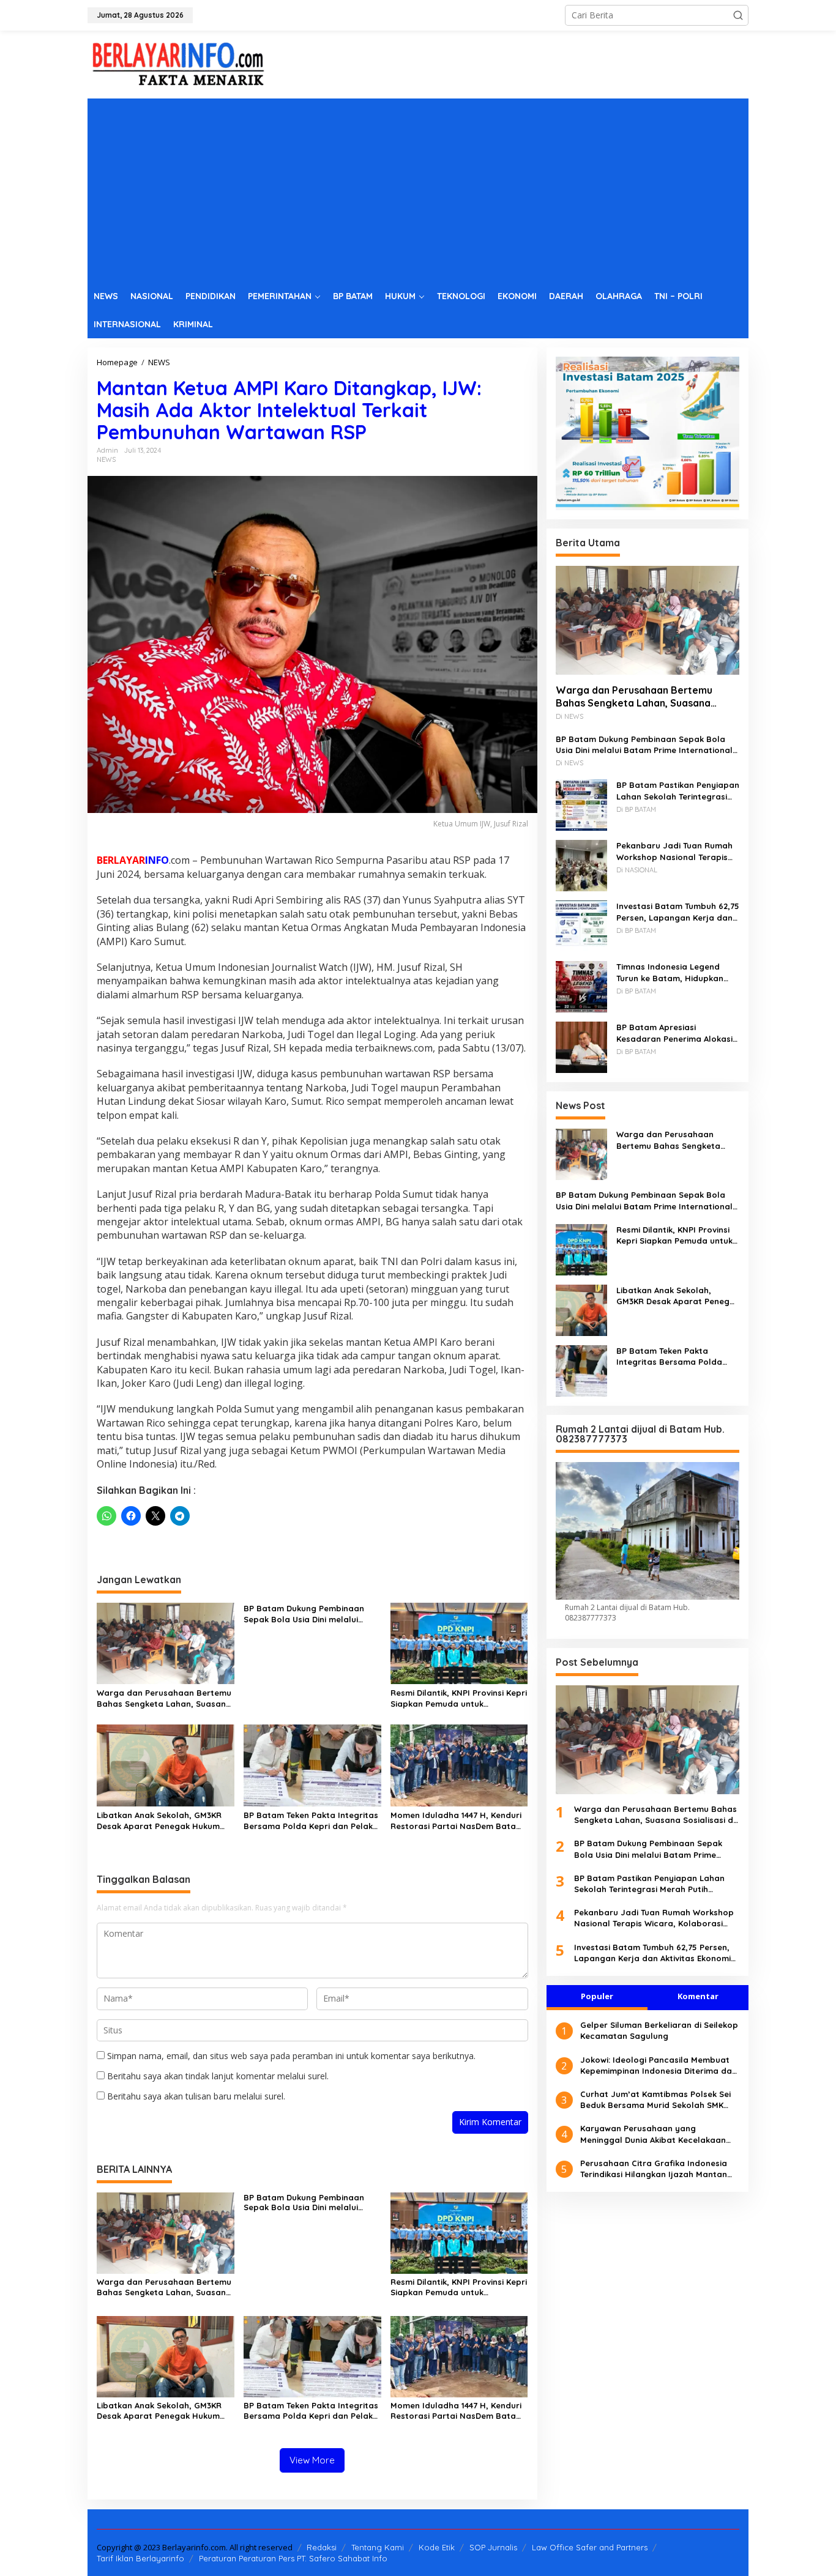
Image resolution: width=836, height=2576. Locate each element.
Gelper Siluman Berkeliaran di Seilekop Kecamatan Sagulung (659, 2030)
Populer (597, 1996)
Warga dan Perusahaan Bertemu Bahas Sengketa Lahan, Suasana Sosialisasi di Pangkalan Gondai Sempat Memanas (164, 1698)
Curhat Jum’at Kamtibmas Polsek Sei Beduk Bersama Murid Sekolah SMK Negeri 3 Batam (655, 2100)
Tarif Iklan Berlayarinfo (140, 2558)
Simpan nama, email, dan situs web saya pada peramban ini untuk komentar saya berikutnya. (291, 2056)
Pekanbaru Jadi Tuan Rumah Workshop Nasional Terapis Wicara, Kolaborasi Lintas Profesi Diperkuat (674, 851)
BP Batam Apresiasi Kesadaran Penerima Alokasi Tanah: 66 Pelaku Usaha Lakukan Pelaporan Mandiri (674, 1033)
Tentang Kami (378, 2547)
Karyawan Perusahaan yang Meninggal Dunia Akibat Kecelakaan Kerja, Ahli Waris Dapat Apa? (653, 2134)
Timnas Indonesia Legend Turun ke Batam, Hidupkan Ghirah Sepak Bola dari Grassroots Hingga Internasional (670, 972)
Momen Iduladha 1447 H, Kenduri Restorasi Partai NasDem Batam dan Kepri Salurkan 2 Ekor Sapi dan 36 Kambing (457, 1821)
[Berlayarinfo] (179, 63)
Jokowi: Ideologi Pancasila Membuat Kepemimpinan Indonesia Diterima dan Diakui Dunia (659, 2065)
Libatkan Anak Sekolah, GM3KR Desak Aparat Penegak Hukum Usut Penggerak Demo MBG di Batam (159, 1821)
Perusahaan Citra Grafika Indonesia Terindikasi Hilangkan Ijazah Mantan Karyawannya (654, 2169)
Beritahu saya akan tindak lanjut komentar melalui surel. (218, 2076)
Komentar (698, 1996)
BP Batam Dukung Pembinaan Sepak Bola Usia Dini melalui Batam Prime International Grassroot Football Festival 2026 (311, 1614)
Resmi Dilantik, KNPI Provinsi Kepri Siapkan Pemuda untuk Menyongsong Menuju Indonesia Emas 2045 (459, 1698)
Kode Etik (437, 2547)
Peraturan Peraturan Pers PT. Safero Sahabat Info (293, 2558)
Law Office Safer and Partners (590, 2547)
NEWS (106, 459)
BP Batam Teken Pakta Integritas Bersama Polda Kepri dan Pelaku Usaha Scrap (311, 1821)
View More (312, 2460)
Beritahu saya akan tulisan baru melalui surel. (196, 2096)
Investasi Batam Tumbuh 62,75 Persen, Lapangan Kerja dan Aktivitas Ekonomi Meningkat (678, 912)
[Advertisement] (418, 190)
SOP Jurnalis (493, 2547)
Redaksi (322, 2547)
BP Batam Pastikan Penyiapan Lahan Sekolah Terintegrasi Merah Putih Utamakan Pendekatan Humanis (678, 791)
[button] (738, 15)
